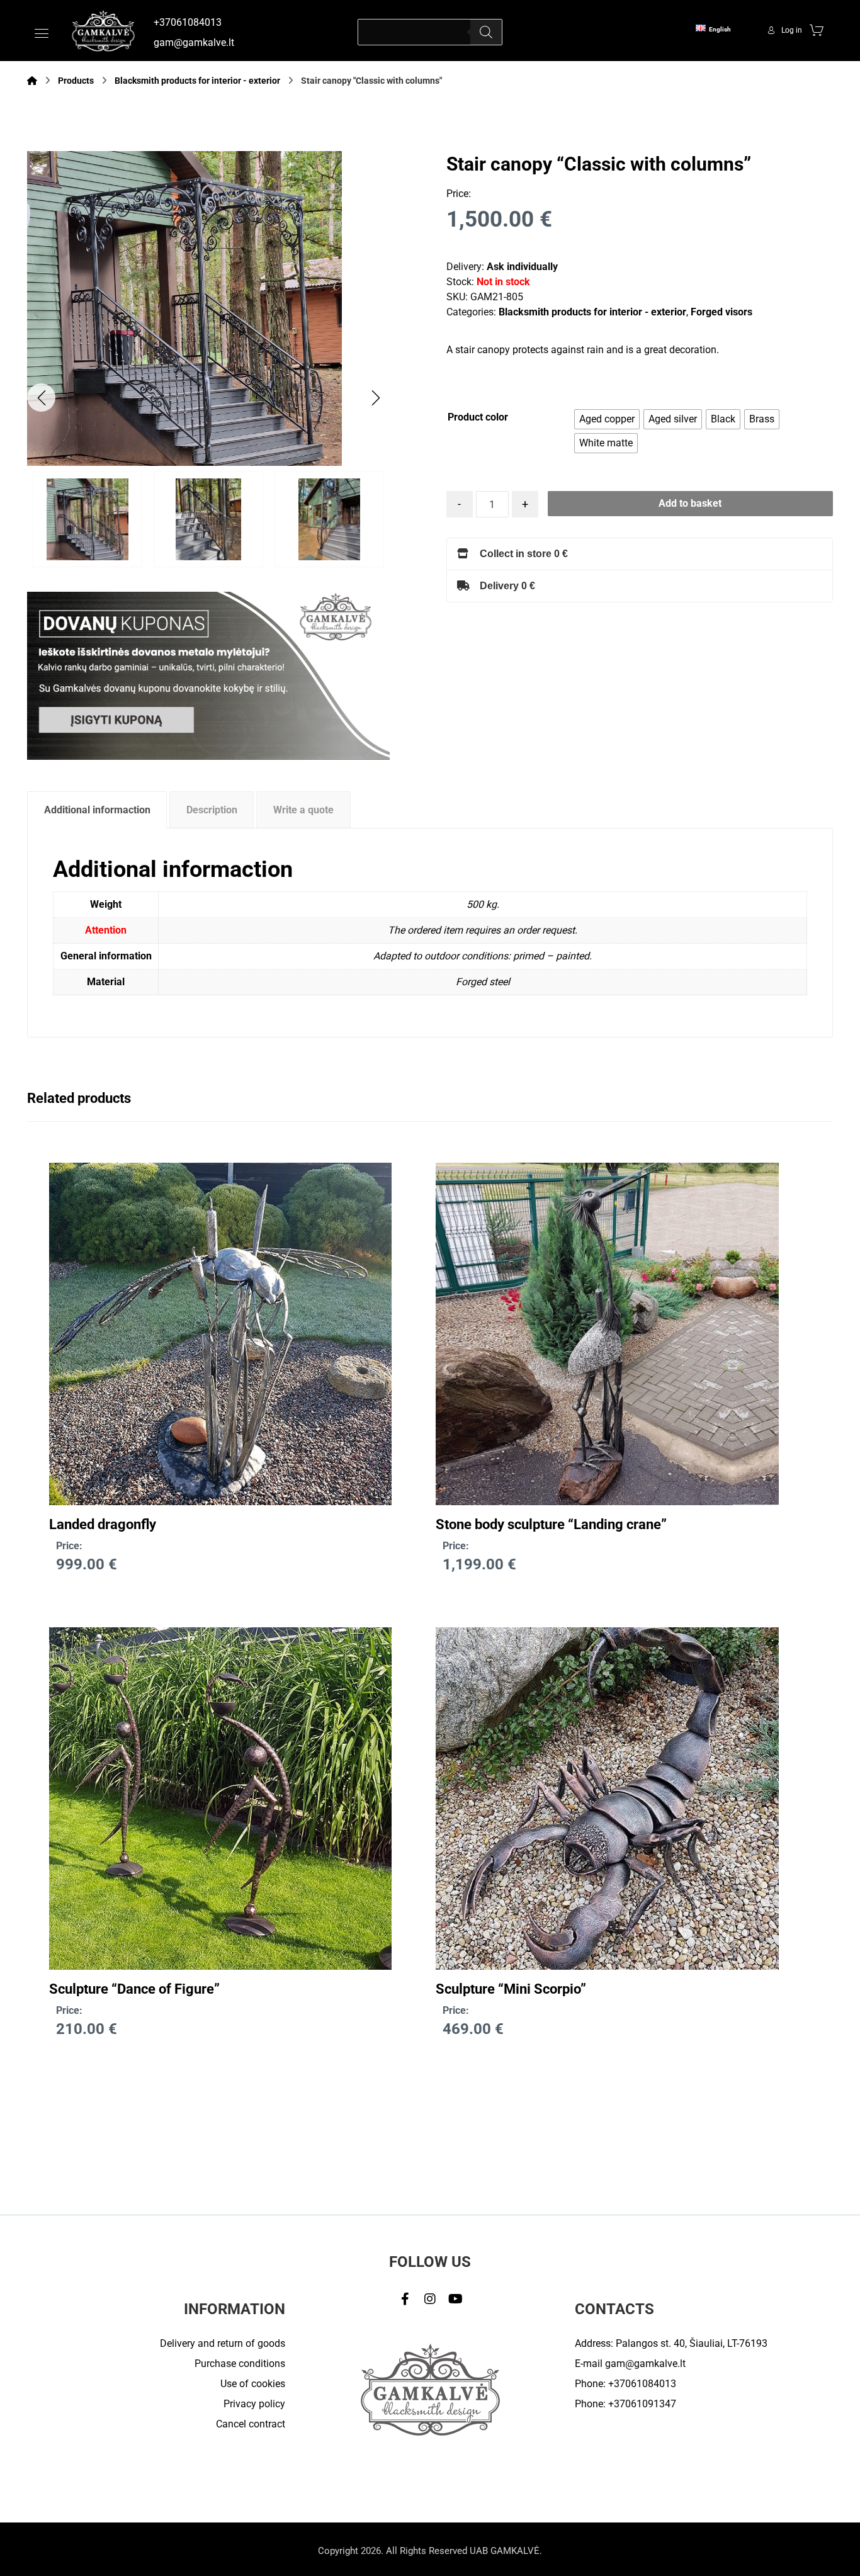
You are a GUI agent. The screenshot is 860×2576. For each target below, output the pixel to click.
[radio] (607, 419)
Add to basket (690, 503)
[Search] (486, 32)
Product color (478, 417)
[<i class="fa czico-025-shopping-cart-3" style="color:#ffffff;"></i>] (817, 30)
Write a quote (303, 810)
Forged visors (721, 312)
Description (212, 810)
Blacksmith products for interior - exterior (592, 312)
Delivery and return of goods (223, 2343)
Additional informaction (97, 810)
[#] (405, 2299)
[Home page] (32, 81)
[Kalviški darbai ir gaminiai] (103, 31)
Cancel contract (251, 2424)
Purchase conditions (240, 2364)
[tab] (97, 810)
